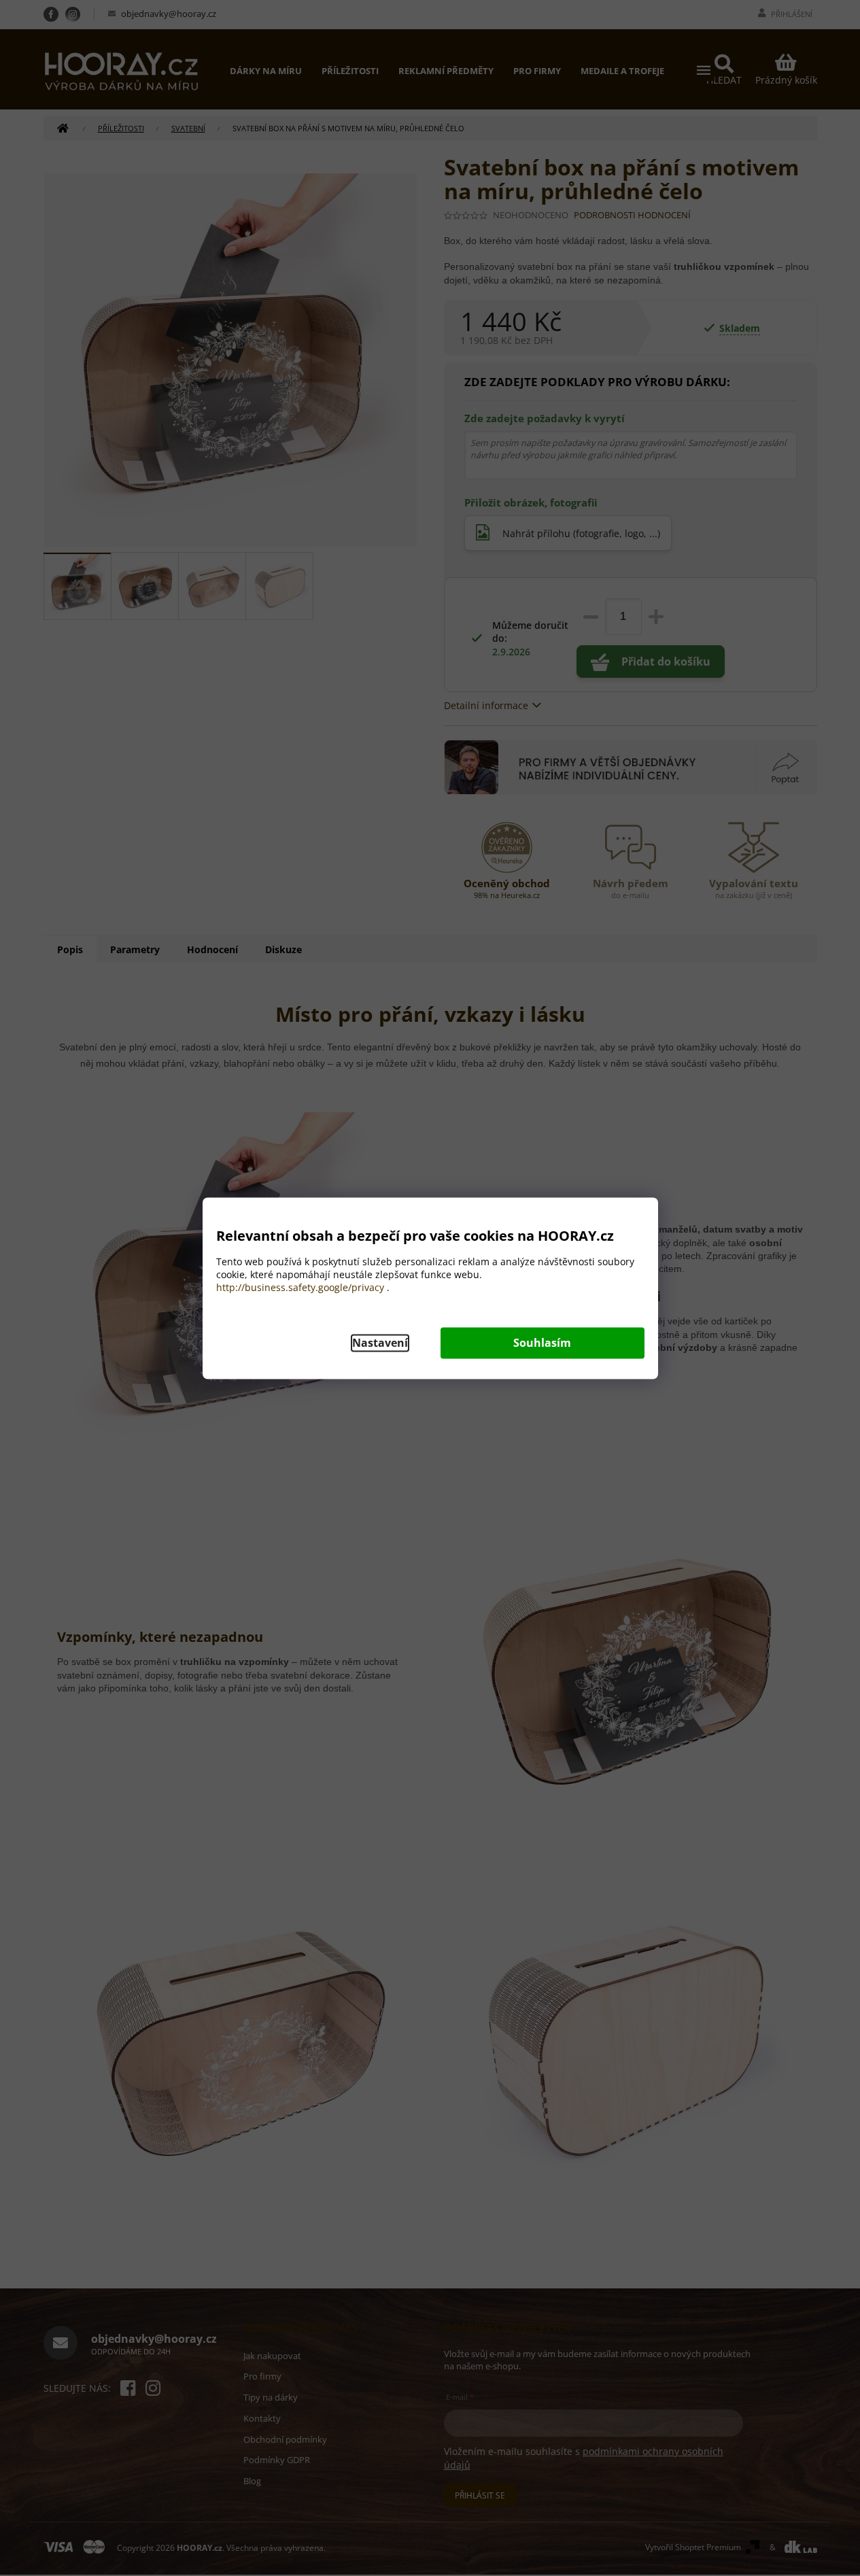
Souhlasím (542, 1343)
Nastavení (380, 1343)
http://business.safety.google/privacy (300, 1287)
